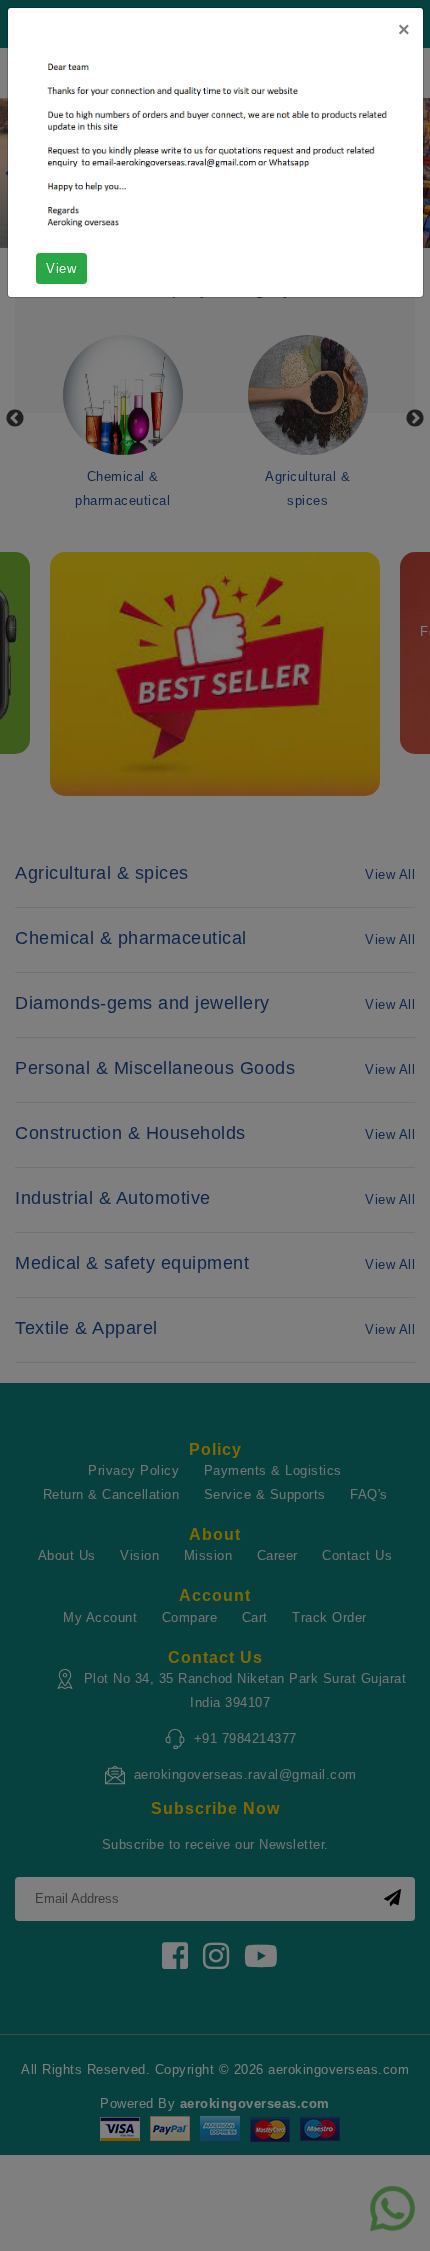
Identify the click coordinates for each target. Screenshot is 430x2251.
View (61, 268)
